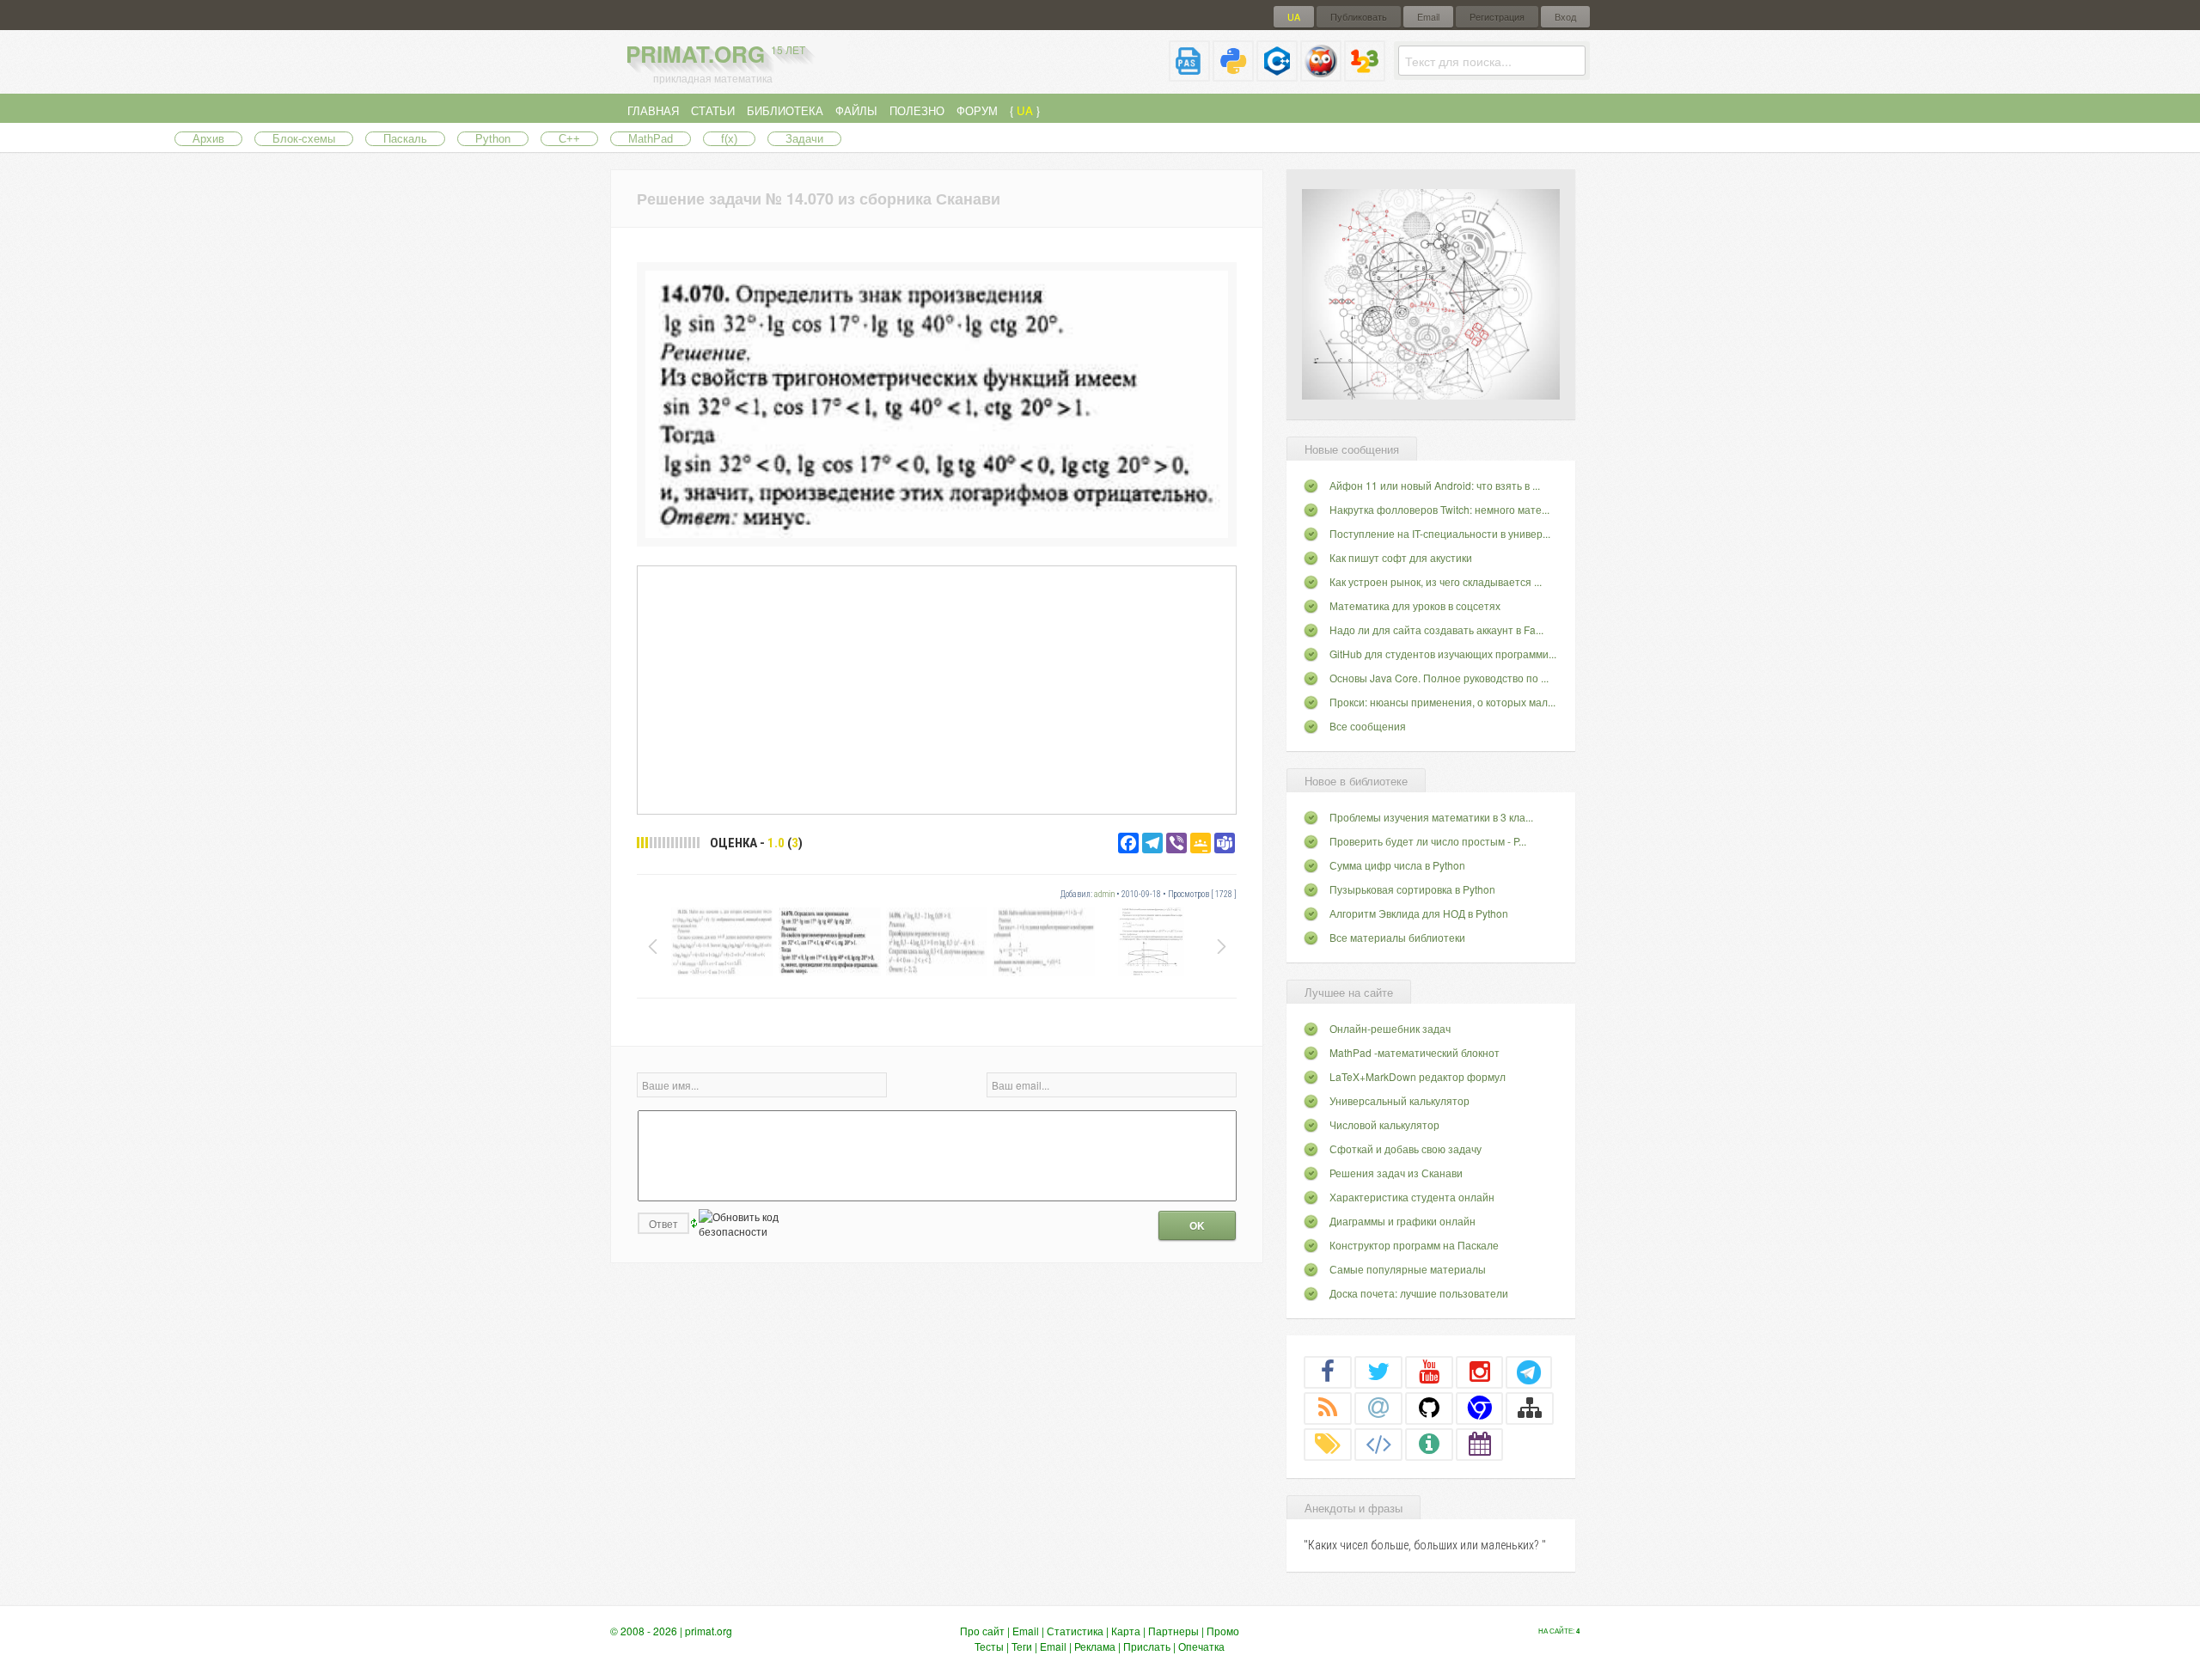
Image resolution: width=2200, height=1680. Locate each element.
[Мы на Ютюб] (1429, 1371)
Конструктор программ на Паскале (1414, 1245)
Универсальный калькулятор (1399, 1100)
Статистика (1075, 1631)
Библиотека (785, 110)
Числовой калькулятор (1384, 1124)
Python (493, 139)
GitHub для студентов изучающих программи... (1443, 654)
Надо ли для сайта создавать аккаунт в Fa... (1436, 629)
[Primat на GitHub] (1429, 1408)
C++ (569, 139)
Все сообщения (1368, 726)
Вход (1565, 17)
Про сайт (982, 1631)
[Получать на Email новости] (1378, 1408)
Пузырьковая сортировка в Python (1412, 889)
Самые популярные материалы (1408, 1269)
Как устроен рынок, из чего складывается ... (1436, 581)
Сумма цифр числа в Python (1397, 865)
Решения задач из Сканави (1396, 1173)
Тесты (989, 1646)
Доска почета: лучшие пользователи (1419, 1293)
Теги (1022, 1646)
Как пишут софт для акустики (1401, 557)
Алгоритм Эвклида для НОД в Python (1419, 913)
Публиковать (1359, 17)
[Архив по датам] (1480, 1444)
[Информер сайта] (1429, 1444)
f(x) (729, 139)
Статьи (713, 110)
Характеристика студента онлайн (1412, 1197)
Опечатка (1201, 1646)
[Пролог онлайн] (1321, 74)
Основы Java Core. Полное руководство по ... (1439, 678)
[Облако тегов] (1328, 1444)
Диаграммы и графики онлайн (1402, 1221)
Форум (977, 110)
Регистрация (1497, 17)
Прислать (1147, 1646)
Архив (208, 139)
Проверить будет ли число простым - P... (1428, 841)
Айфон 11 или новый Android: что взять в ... (1435, 485)
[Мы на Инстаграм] (1480, 1371)
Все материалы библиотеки (1397, 937)
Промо (1223, 1631)
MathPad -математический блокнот (1415, 1052)
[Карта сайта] (1530, 1408)
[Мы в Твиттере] (1378, 1371)
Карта (1126, 1631)
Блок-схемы (304, 139)
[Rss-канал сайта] (1328, 1408)
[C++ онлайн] (1277, 74)
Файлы (856, 110)
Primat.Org (715, 54)
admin (1104, 894)
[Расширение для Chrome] (1480, 1408)
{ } (1025, 110)
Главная (653, 110)
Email (1428, 17)
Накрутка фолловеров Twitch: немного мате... (1439, 509)
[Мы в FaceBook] (1328, 1371)
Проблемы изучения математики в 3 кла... (1431, 817)
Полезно (917, 110)
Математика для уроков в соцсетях (1415, 605)
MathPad (651, 139)
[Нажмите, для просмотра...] (937, 533)
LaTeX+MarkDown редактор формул (1418, 1076)
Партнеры (1173, 1631)
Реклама (1095, 1646)
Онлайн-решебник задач (1390, 1028)
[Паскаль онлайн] (1189, 74)
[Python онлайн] (1233, 74)
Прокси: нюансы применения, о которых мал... (1442, 702)
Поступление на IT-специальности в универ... (1440, 533)
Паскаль (405, 139)
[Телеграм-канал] (1529, 1371)
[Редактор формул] (1365, 74)
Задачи (804, 139)
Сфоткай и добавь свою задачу (1406, 1149)
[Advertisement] (937, 689)
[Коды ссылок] (1378, 1444)
